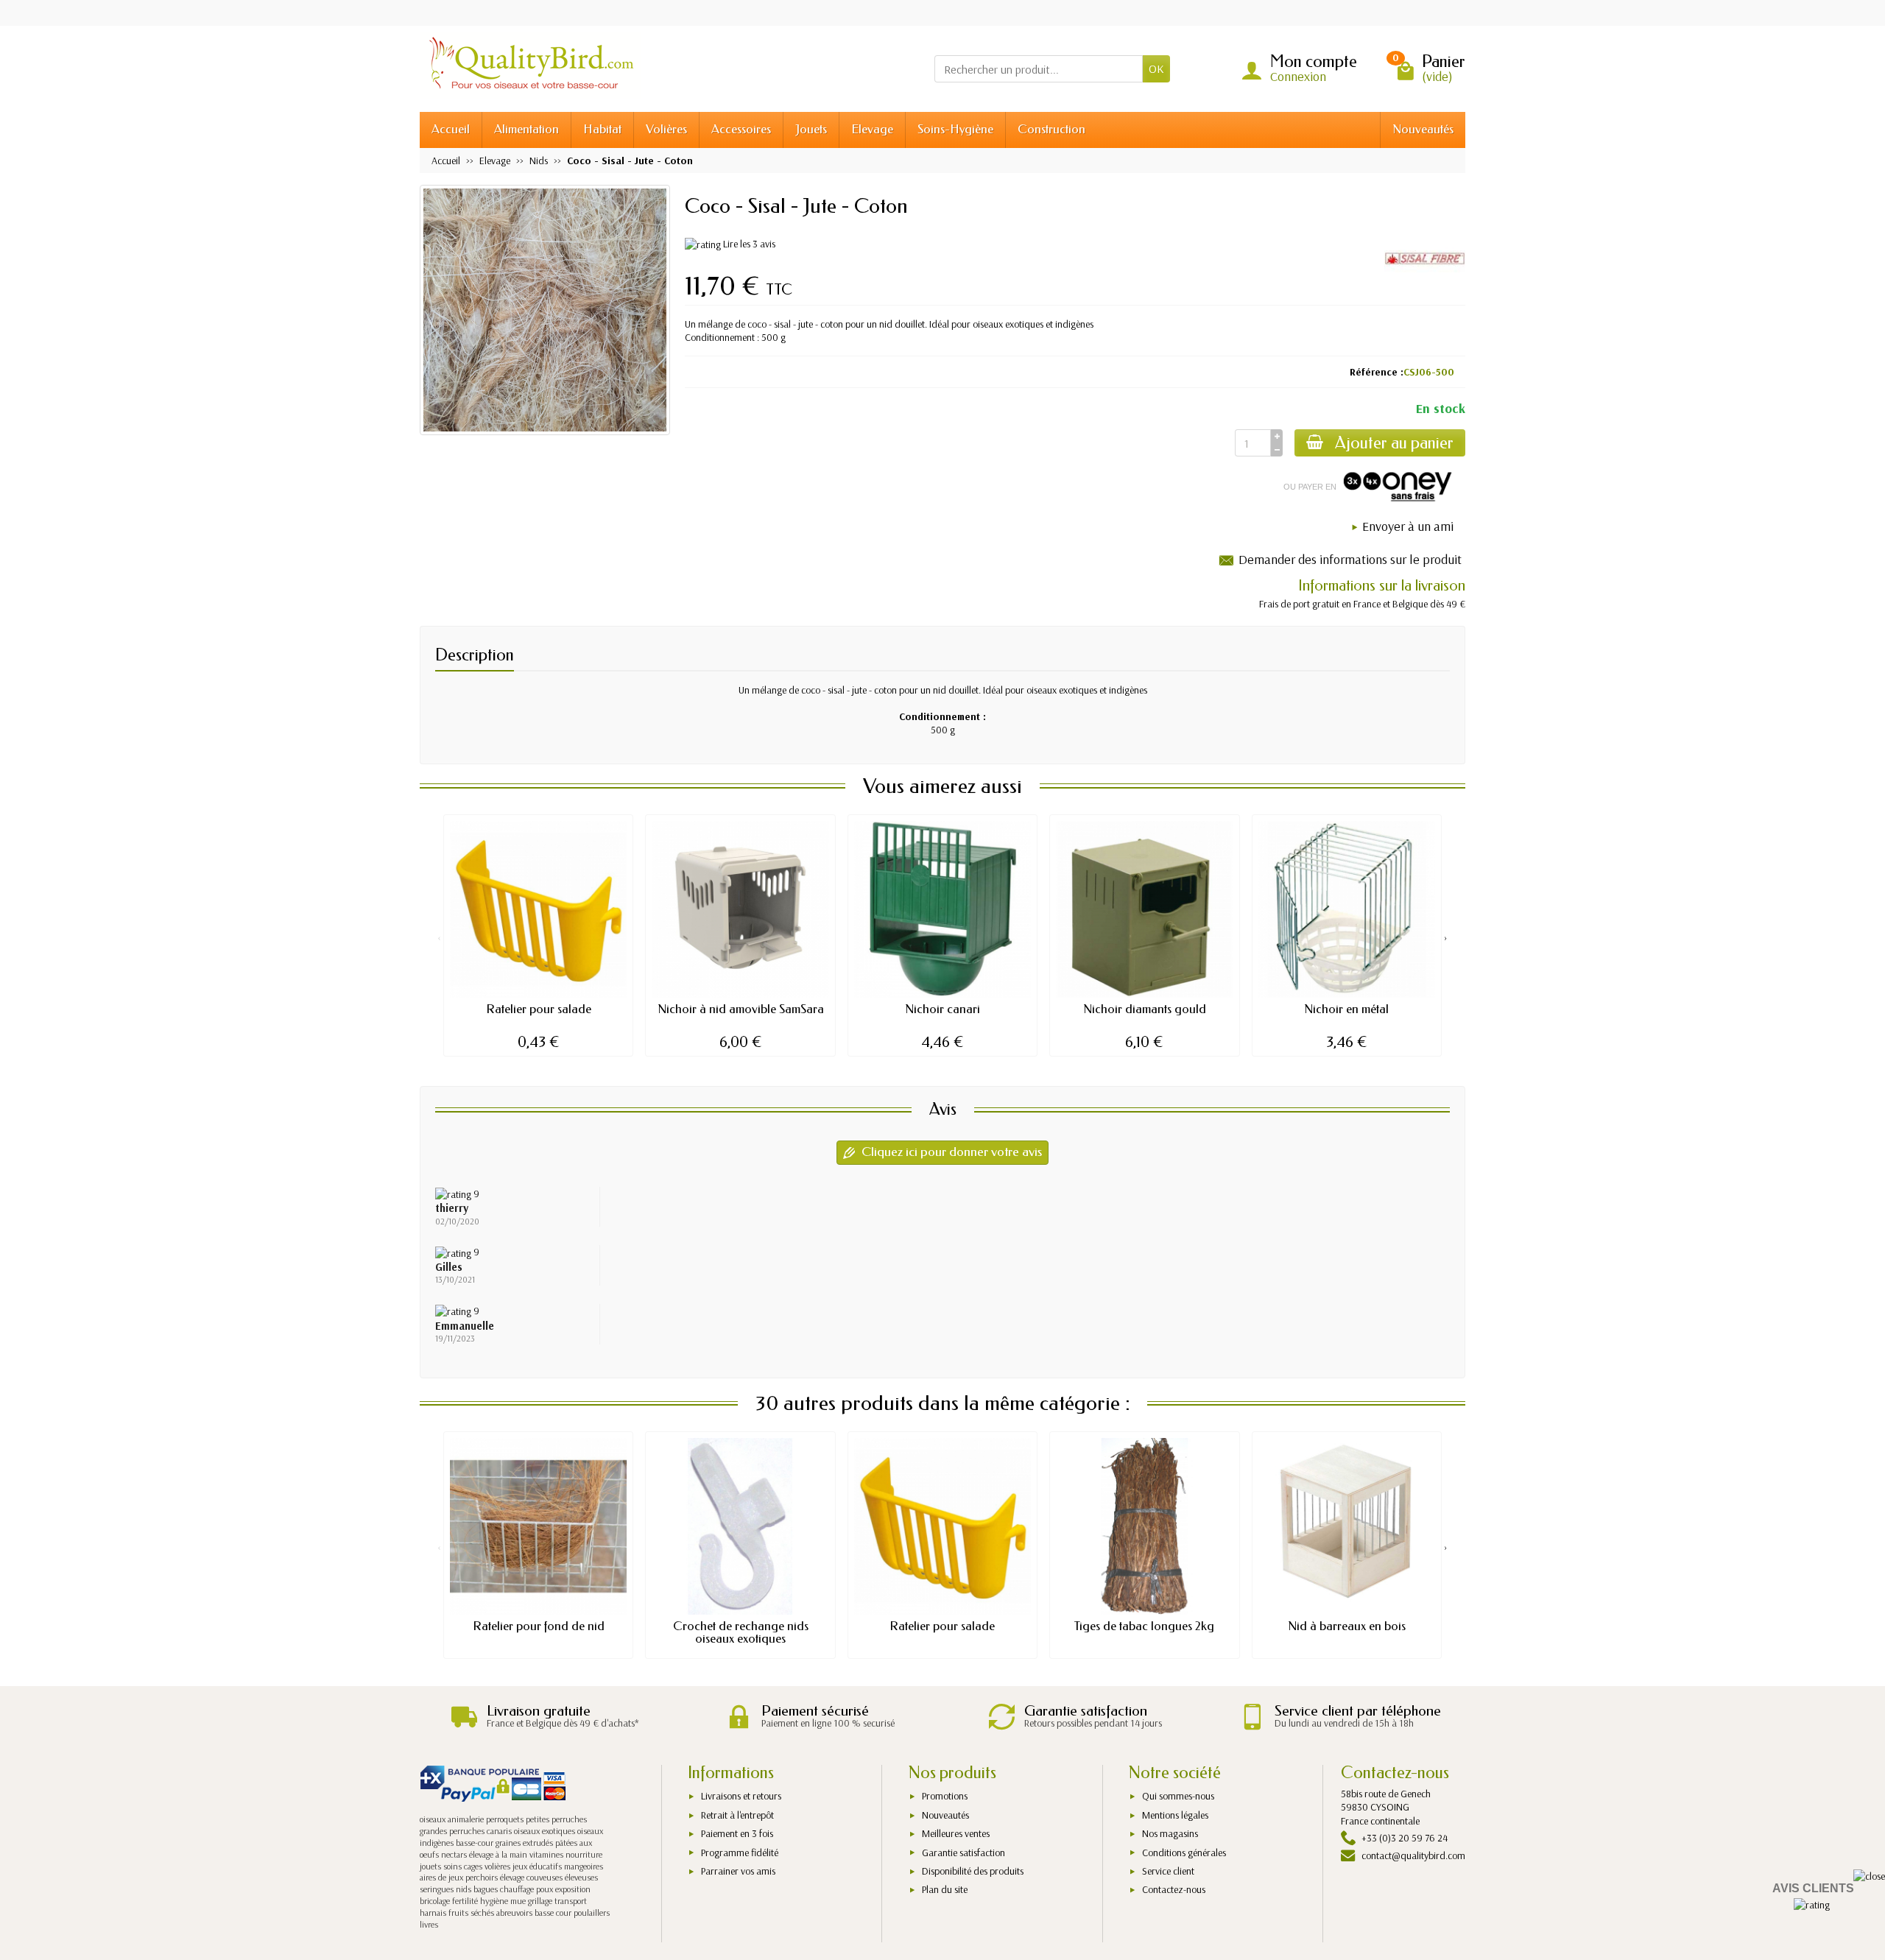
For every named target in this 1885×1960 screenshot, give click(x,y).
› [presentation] (1446, 937)
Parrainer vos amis (738, 1871)
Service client (1168, 1871)
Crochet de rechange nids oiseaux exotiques (741, 1632)
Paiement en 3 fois (737, 1833)
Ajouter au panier (1394, 443)
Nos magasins (1170, 1833)
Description (475, 655)
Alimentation (526, 129)
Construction (1051, 129)
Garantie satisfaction (963, 1853)
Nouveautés (1423, 129)
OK (1156, 68)
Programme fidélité (740, 1853)
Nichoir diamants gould (1145, 1009)
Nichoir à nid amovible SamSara (741, 1009)
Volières (666, 129)
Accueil (451, 129)
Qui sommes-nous (1178, 1796)
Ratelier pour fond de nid (539, 1626)
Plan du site (945, 1889)
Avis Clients (1813, 1888)
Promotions (945, 1796)
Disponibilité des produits (973, 1871)
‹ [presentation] (439, 937)
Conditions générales (1184, 1853)
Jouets (811, 129)
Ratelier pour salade (539, 1009)
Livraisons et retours (741, 1796)
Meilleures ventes (956, 1833)
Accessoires (741, 129)
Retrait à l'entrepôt (737, 1815)
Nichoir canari (942, 1009)
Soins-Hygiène (955, 129)
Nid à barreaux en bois (1347, 1626)
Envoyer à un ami (1408, 526)
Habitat (602, 129)
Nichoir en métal (1346, 1009)
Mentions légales (1175, 1815)
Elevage (872, 129)
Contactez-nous (1174, 1889)
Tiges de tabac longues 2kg (1144, 1626)
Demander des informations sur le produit (1350, 559)
